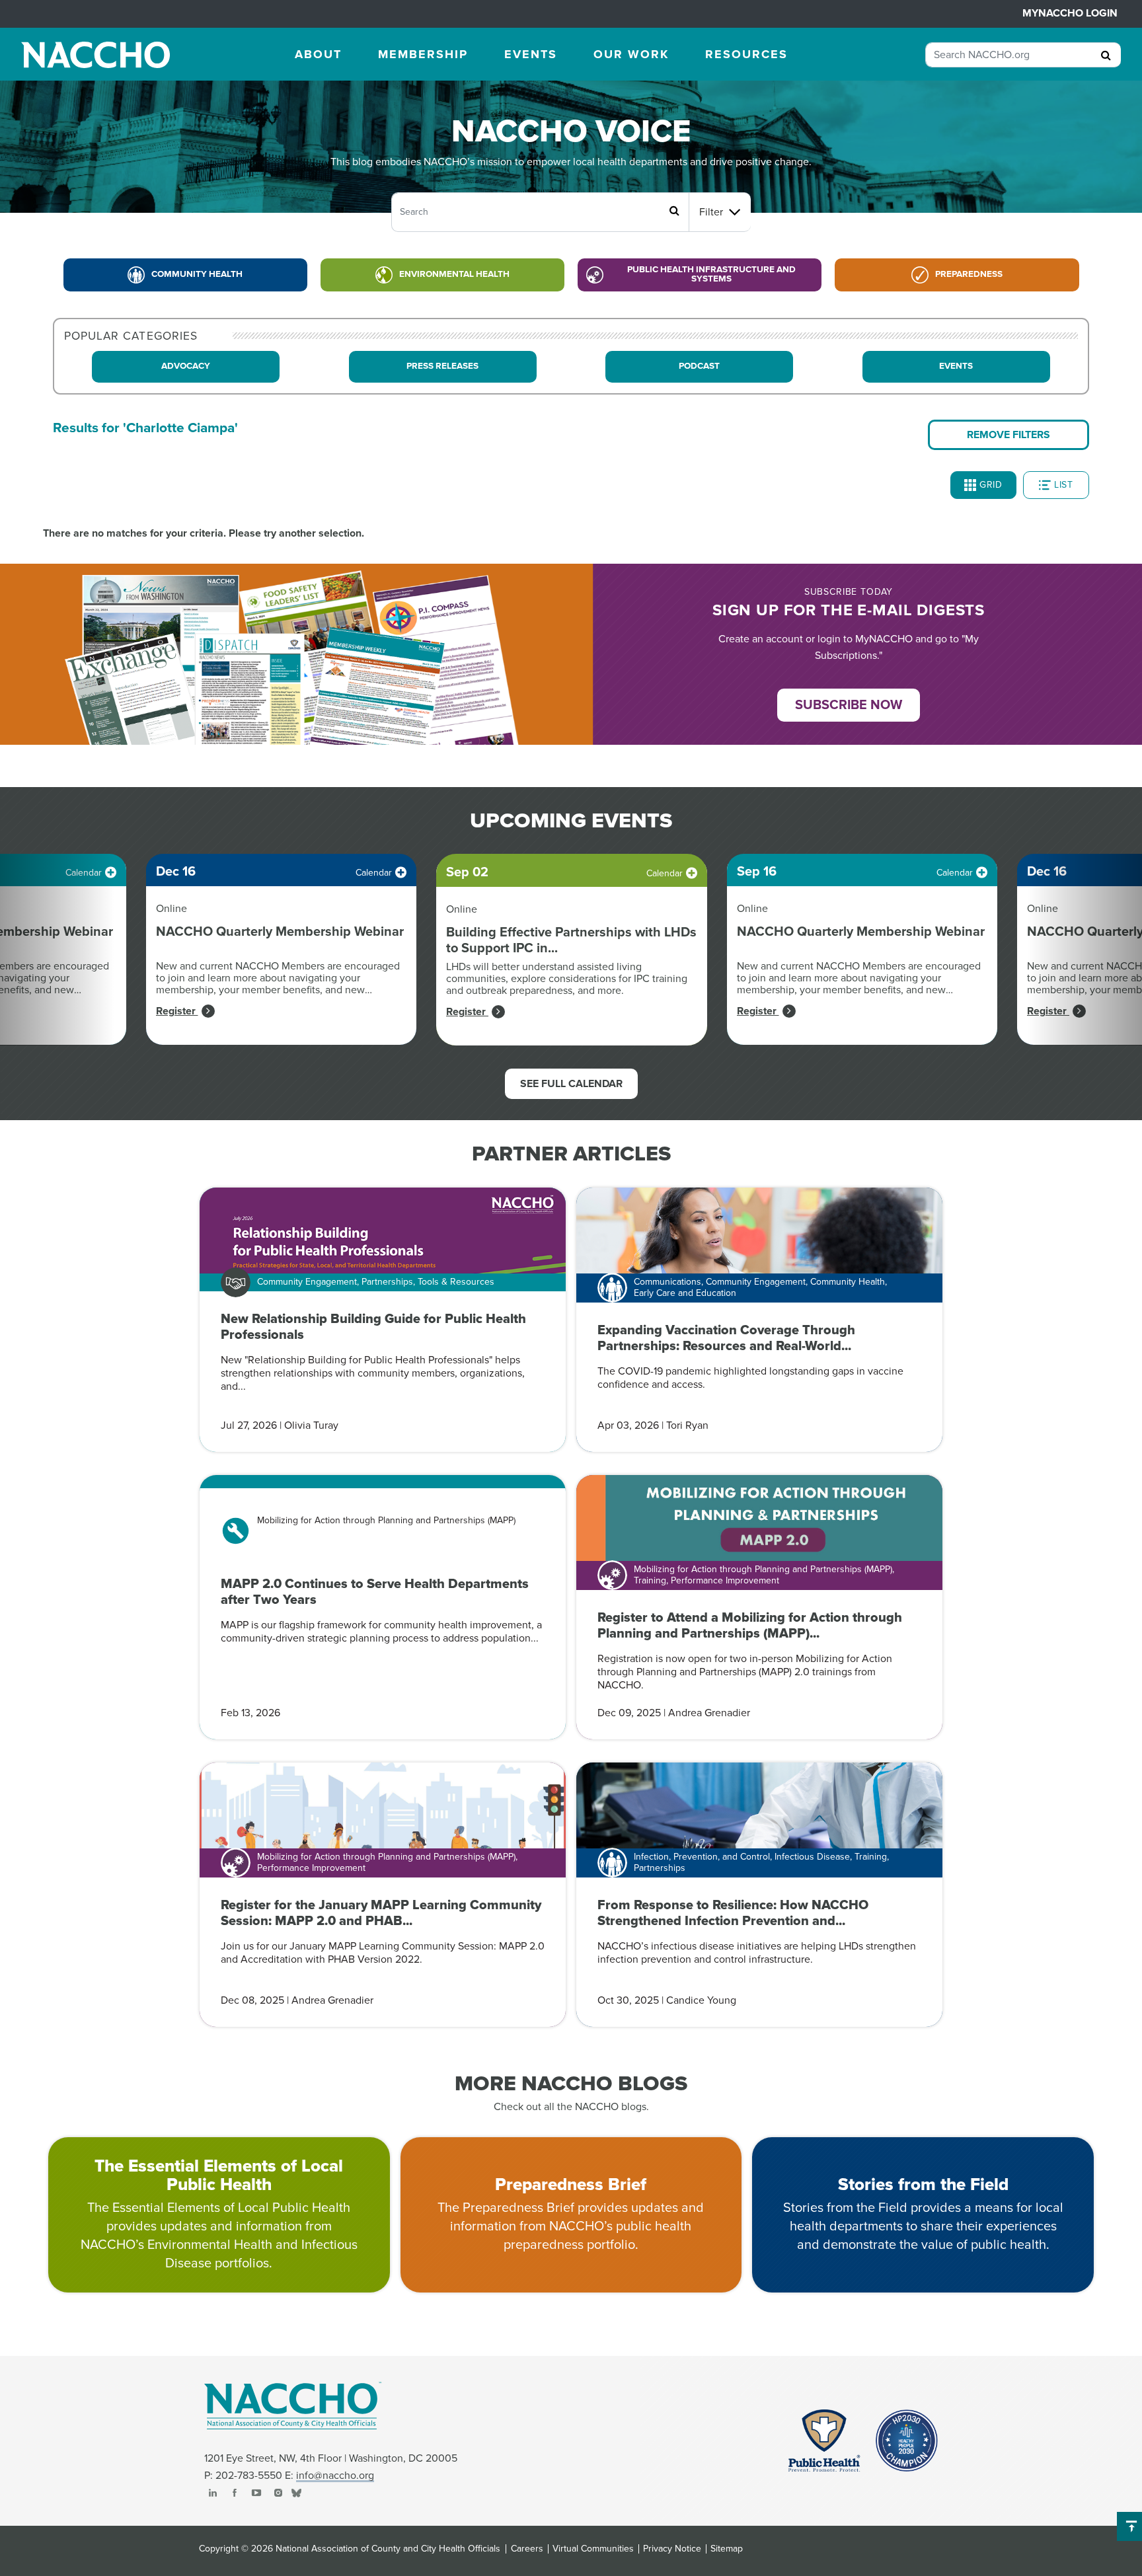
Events (956, 366)
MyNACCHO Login (1070, 13)
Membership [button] (423, 54)
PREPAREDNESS (969, 274)
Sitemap (727, 2549)
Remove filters (1009, 435)
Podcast (699, 366)
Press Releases (442, 366)
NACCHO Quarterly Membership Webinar (280, 932)
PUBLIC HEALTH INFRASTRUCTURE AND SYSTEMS (711, 274)
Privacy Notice (672, 2549)
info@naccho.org (335, 2476)
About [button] (318, 54)
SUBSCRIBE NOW (849, 705)
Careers (527, 2549)
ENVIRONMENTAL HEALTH (454, 274)
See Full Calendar (571, 1084)
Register (177, 1011)
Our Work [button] (631, 54)
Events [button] (531, 54)
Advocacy (186, 366)
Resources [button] (746, 54)
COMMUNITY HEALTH (197, 274)
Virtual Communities (593, 2549)
